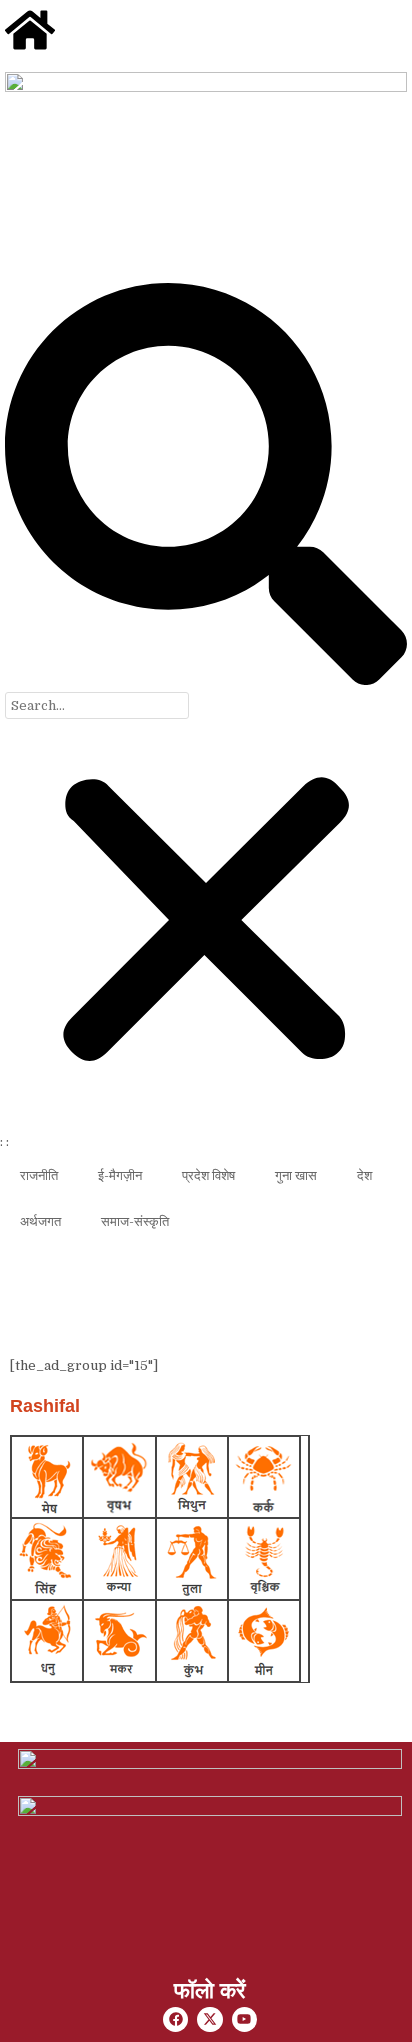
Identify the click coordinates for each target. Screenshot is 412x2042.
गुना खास (296, 1175)
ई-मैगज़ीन (120, 1175)
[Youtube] (244, 2019)
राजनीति (39, 1175)
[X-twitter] (209, 2019)
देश (364, 1175)
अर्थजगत (40, 1221)
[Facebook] (175, 2019)
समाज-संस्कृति (135, 1221)
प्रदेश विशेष (208, 1175)
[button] (206, 487)
